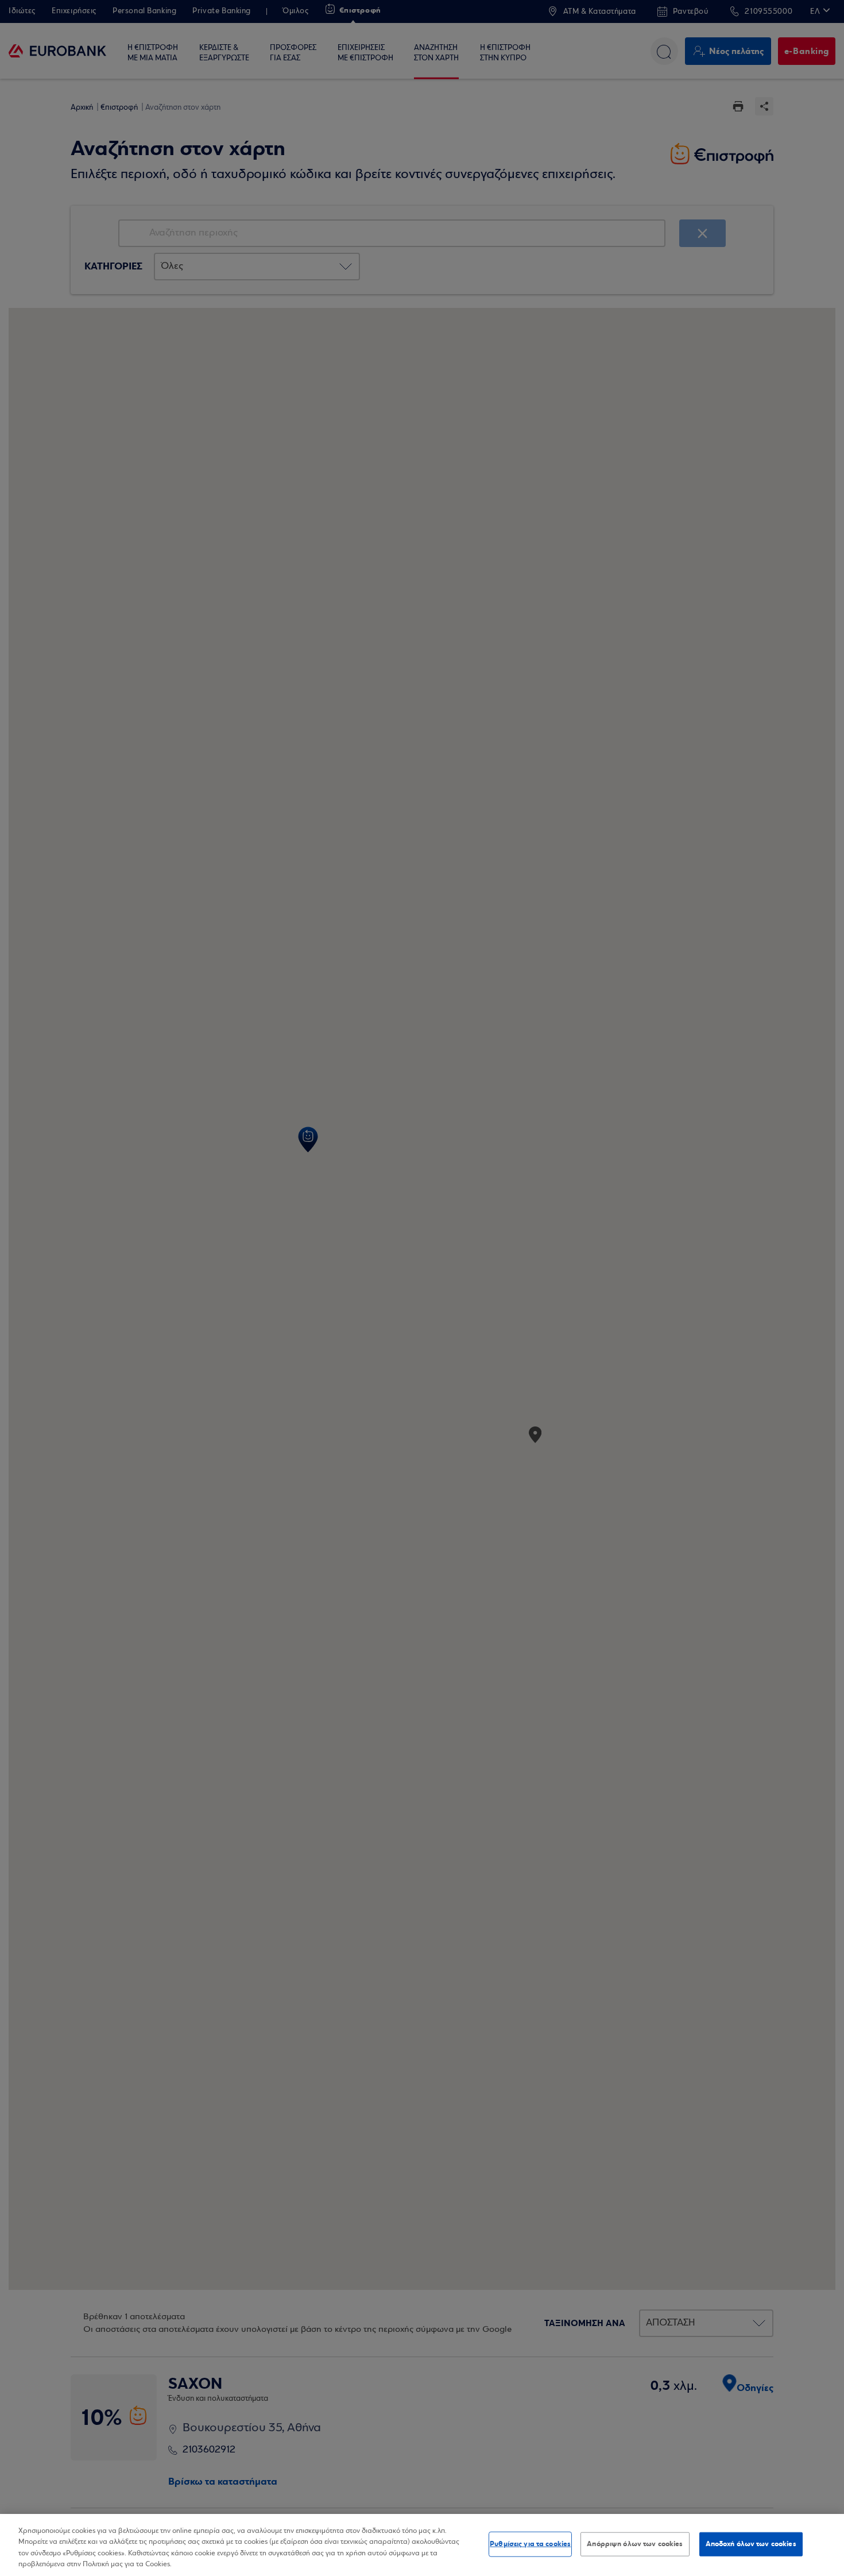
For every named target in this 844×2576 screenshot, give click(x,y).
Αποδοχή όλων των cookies (751, 2544)
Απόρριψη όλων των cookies (635, 2544)
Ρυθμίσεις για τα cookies (530, 2544)
